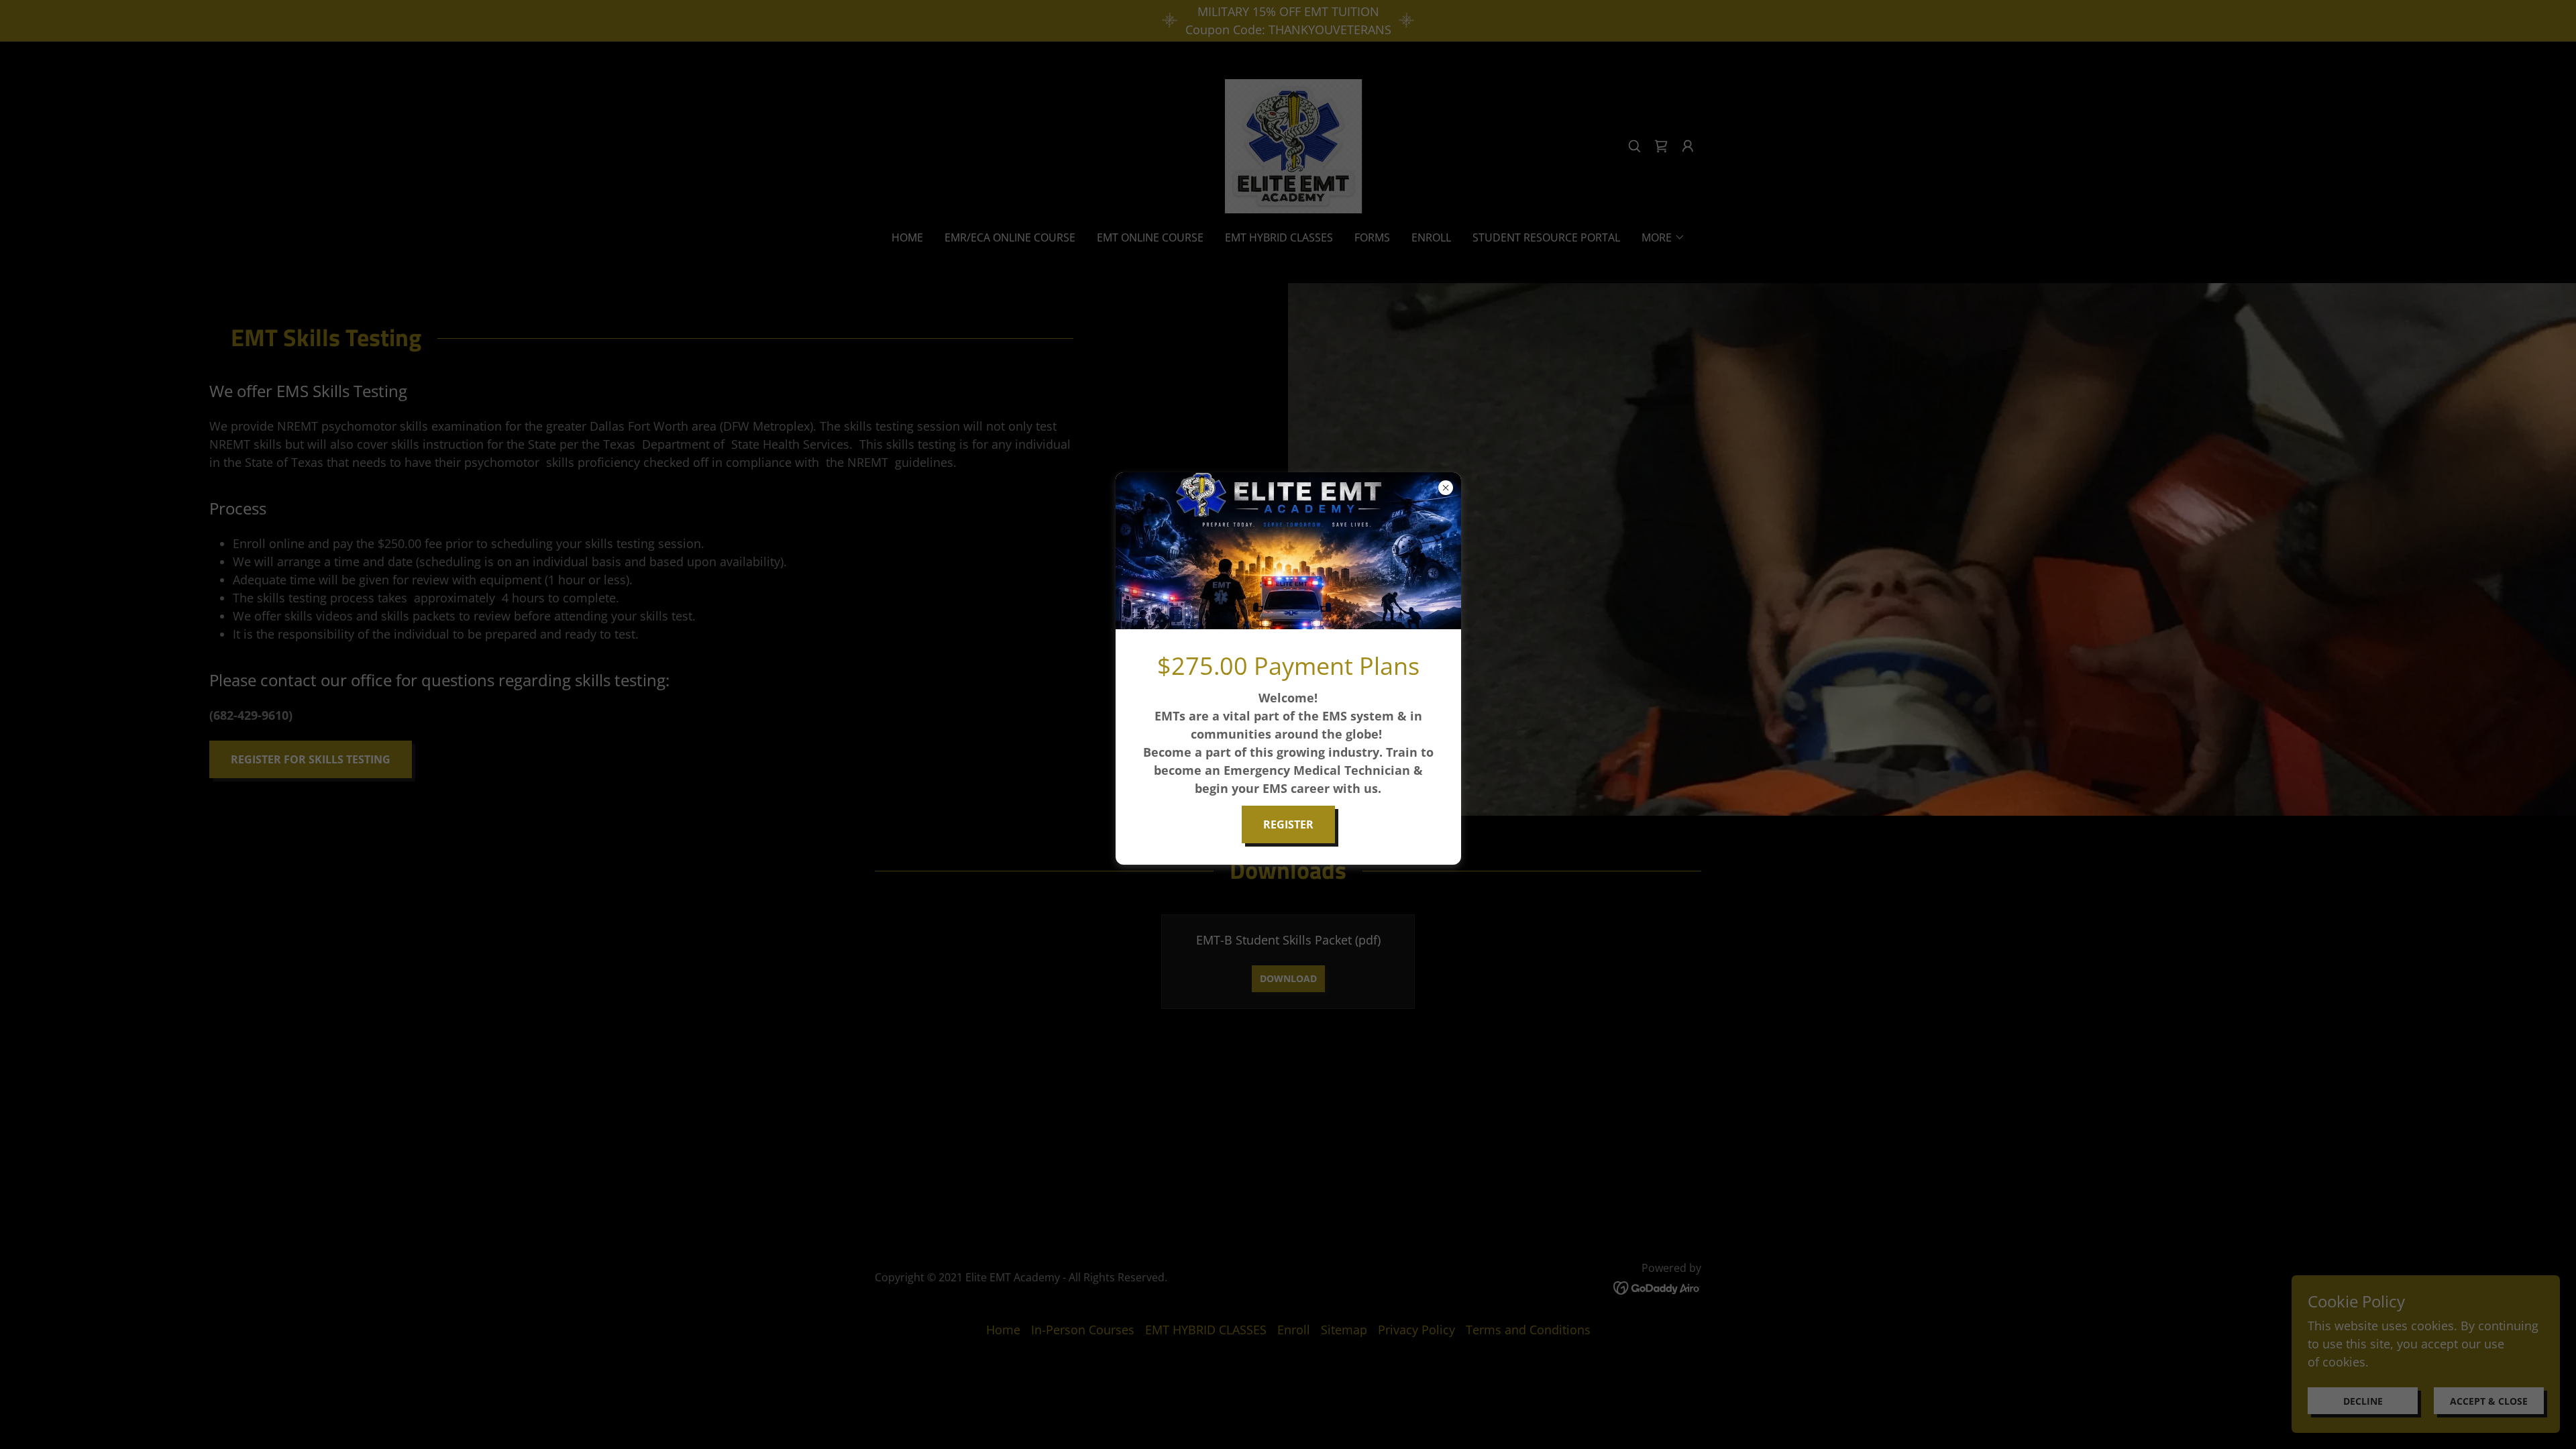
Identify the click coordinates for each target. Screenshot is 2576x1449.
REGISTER (1288, 824)
